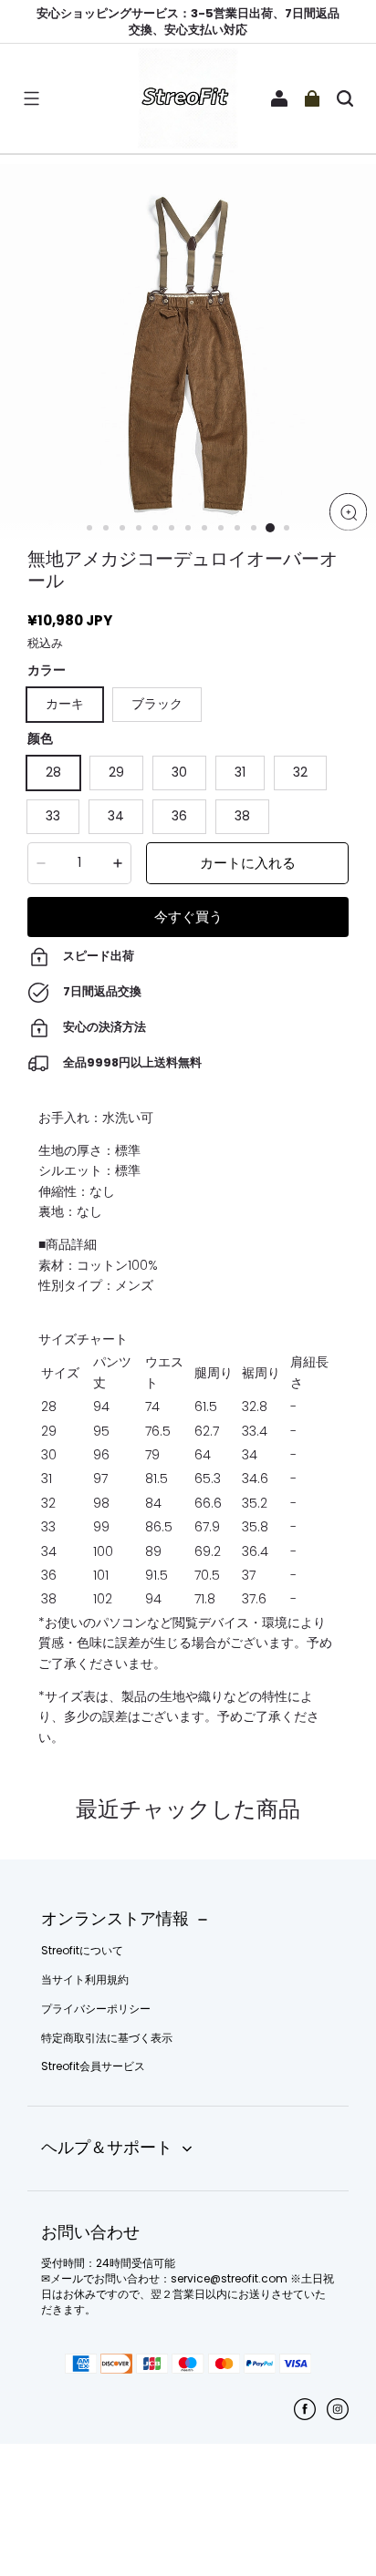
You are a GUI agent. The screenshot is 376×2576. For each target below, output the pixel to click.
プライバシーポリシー (96, 2009)
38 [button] (242, 816)
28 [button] (53, 772)
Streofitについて (82, 1951)
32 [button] (300, 772)
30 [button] (179, 772)
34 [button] (116, 816)
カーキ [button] (65, 704)
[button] (31, 98)
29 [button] (116, 772)
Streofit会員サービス (93, 2066)
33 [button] (53, 816)
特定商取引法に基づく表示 (107, 2038)
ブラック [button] (157, 704)
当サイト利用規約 (85, 1980)
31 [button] (240, 772)
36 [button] (179, 816)
